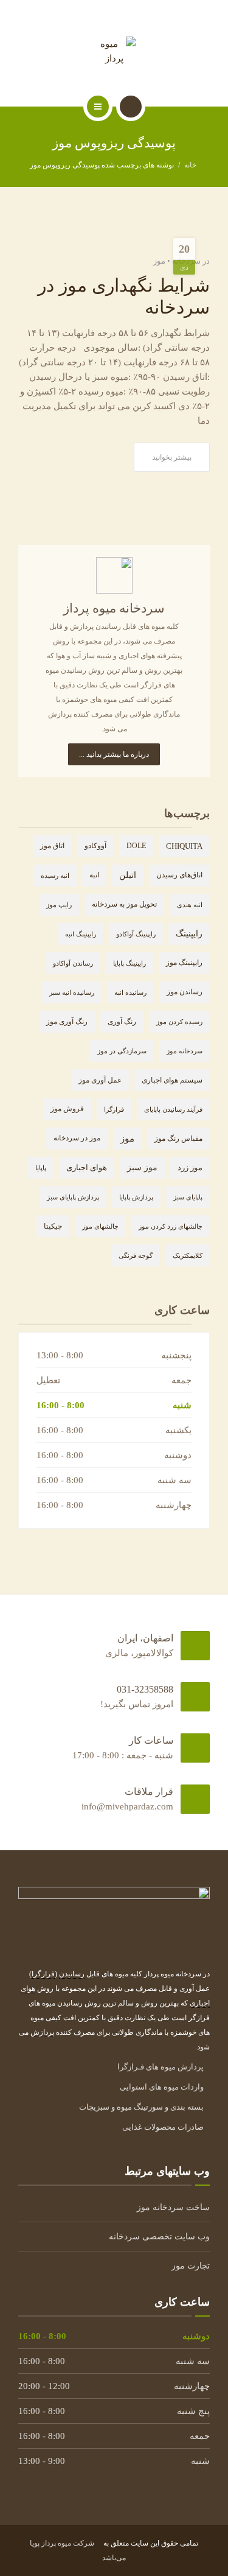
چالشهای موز (100, 1226)
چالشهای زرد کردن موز (171, 1226)
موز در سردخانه (77, 1138)
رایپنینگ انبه (81, 934)
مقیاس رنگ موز (178, 1139)
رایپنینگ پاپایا (130, 963)
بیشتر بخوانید (172, 457)
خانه (190, 165)
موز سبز (142, 1167)
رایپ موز (59, 905)
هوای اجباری (87, 1167)
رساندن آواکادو (73, 963)
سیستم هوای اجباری (172, 1080)
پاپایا (41, 1168)
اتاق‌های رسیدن (179, 875)
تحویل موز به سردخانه (124, 904)
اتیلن (128, 875)
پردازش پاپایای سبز (73, 1197)
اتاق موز (52, 846)
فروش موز (67, 1109)
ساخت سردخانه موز (173, 2207)
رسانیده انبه (130, 992)
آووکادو (95, 846)
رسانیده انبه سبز (72, 992)
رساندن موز (185, 992)
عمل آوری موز (100, 1080)
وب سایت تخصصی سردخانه (159, 2237)
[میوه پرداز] (114, 51)
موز (159, 261)
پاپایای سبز (188, 1197)
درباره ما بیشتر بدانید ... (114, 754)
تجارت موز (191, 2266)
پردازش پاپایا (136, 1197)
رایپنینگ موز (184, 963)
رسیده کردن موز (179, 1022)
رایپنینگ (189, 934)
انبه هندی (190, 905)
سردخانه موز (185, 1051)
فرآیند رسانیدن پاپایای (173, 1109)
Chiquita (184, 846)
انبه (94, 875)
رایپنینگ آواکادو (136, 934)
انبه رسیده (55, 876)
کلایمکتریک (188, 1255)
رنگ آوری (122, 1022)
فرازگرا (114, 1109)
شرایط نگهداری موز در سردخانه (124, 296)
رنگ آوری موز (67, 1022)
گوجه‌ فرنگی (136, 1255)
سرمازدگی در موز (122, 1051)
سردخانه (186, 261)
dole (136, 846)
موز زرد (190, 1168)
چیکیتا (53, 1226)
